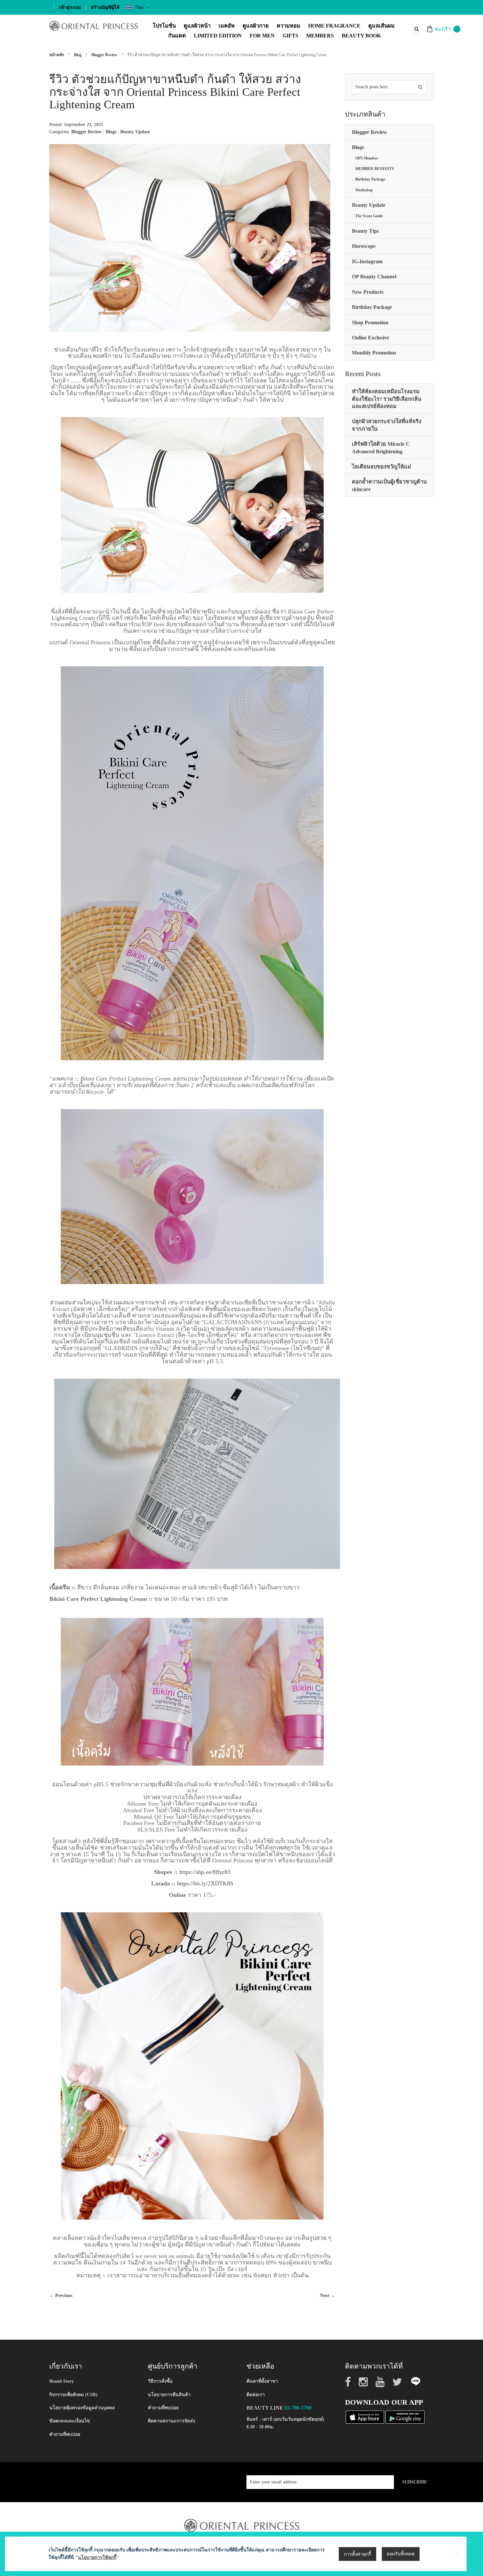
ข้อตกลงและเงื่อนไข (70, 2421)
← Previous (61, 2296)
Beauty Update (135, 132)
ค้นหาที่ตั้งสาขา (262, 2381)
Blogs (112, 132)
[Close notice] (457, 2554)
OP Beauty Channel (374, 277)
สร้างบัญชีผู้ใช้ (105, 7)
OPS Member (367, 158)
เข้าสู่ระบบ (70, 7)
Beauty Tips (365, 231)
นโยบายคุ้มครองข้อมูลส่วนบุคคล (82, 2408)
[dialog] (241, 2554)
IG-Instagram (367, 261)
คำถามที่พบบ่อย (65, 2434)
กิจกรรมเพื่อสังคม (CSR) (73, 2395)
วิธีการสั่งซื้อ (160, 2381)
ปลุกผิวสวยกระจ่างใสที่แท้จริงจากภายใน (387, 425)
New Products (368, 292)
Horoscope (364, 246)
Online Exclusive (370, 338)
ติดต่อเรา (256, 2395)
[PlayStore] (405, 2417)
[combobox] (416, 29)
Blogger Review (105, 55)
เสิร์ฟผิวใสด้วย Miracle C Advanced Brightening (381, 448)
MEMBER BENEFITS (375, 169)
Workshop (364, 190)
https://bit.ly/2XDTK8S (205, 1883)
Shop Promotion (370, 322)
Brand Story (62, 2381)
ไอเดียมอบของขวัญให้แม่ (381, 467)
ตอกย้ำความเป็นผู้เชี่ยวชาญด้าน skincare (389, 485)
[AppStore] (365, 2417)
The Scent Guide (369, 216)
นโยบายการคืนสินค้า (169, 2395)
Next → (328, 2296)
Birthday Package (370, 179)
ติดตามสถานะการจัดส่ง (172, 2421)
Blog (78, 55)
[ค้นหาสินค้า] (420, 87)
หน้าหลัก (57, 55)
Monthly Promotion (374, 353)
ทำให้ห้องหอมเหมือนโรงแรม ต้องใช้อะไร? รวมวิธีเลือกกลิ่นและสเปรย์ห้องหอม (387, 399)
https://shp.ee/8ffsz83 (205, 1872)
